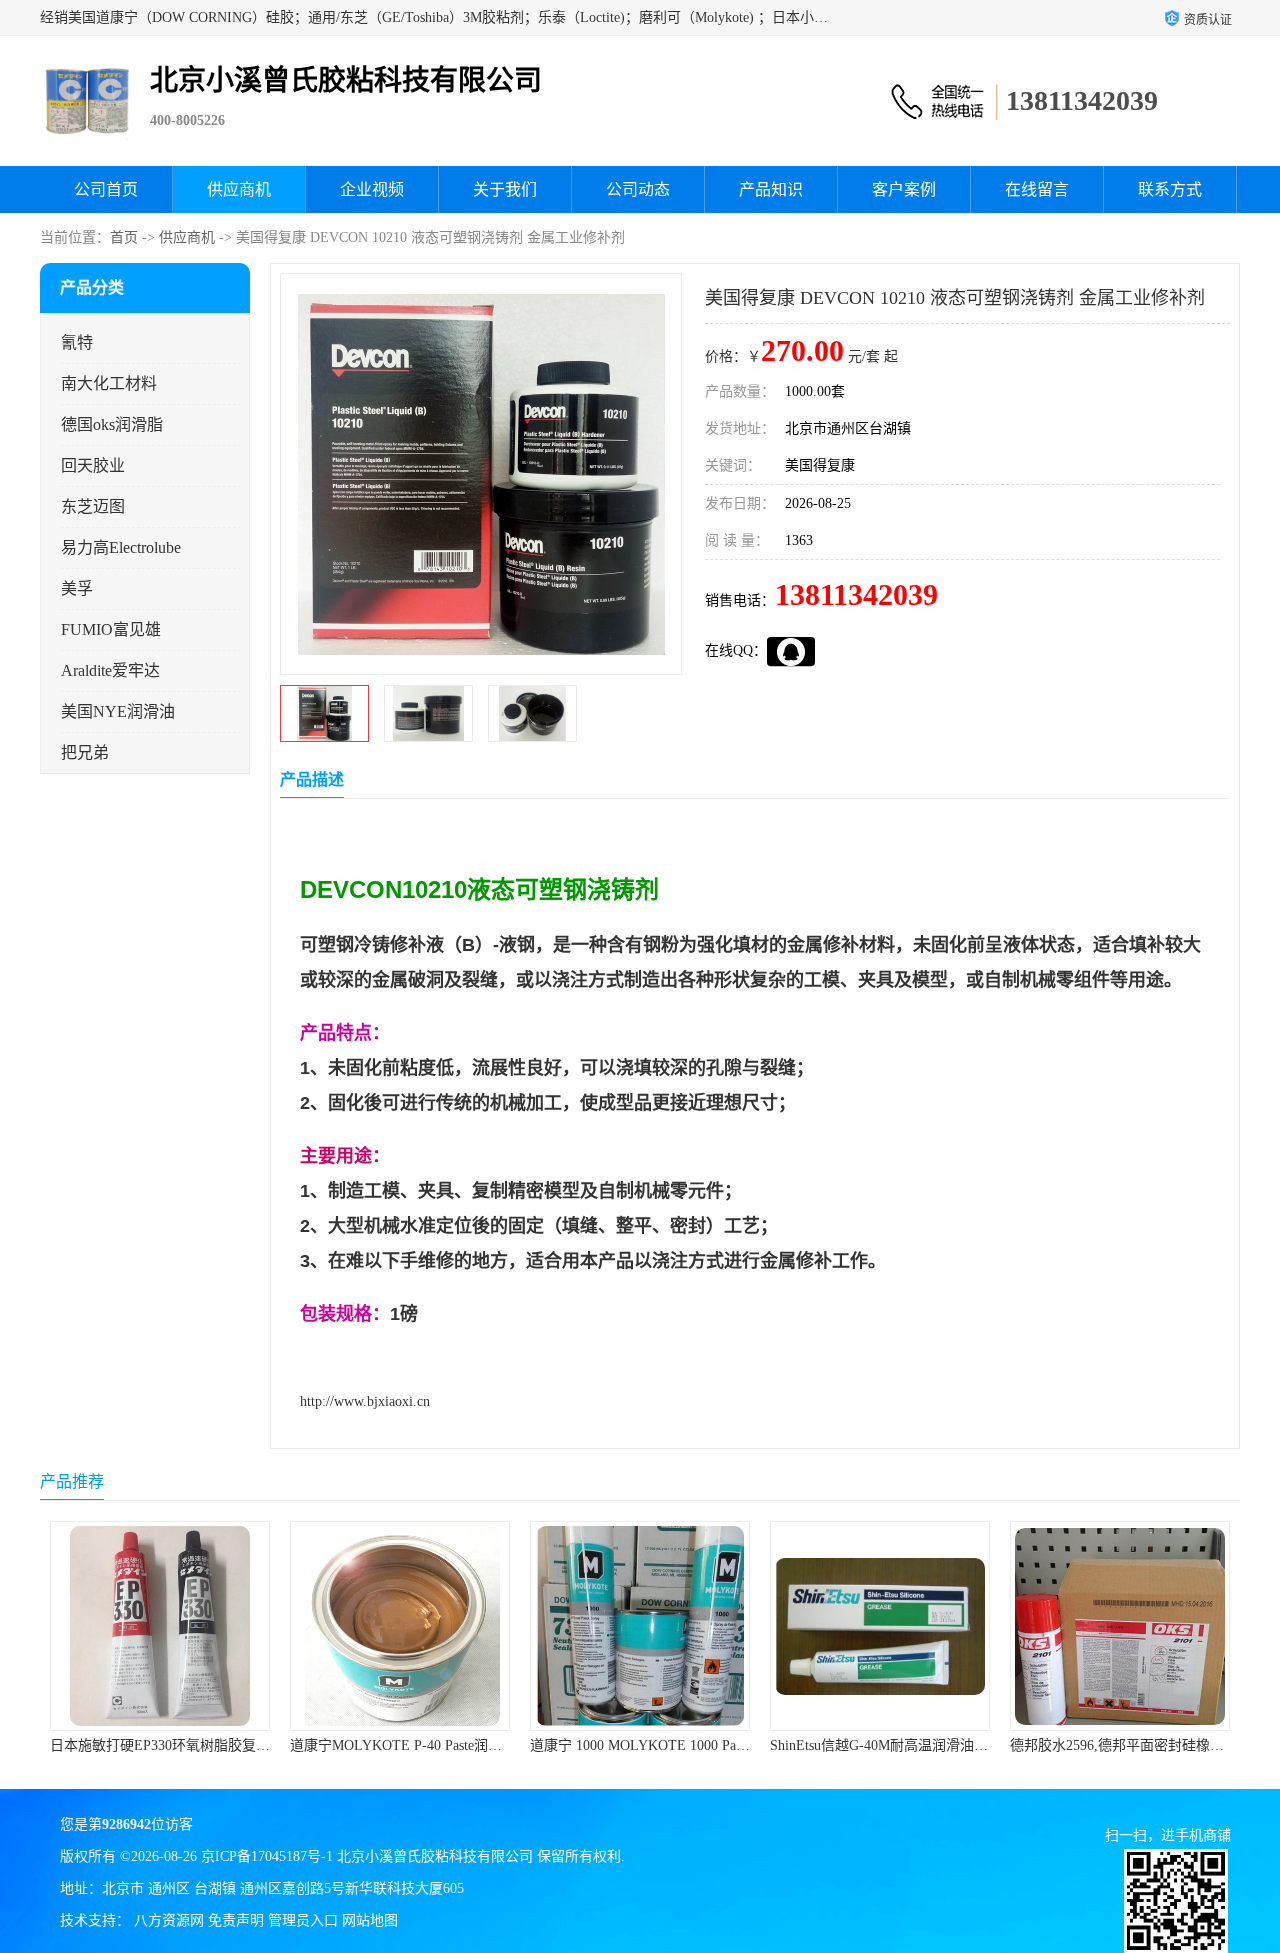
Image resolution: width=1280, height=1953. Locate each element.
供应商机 (239, 189)
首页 (124, 237)
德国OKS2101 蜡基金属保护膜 (1120, 1745)
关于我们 (505, 189)
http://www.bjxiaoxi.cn (365, 1401)
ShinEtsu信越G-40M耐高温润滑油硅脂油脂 (660, 1745)
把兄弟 (85, 752)
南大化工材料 (109, 383)
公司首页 (106, 189)
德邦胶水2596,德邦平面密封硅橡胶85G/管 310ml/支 (927, 1745)
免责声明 (236, 1920)
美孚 (77, 588)
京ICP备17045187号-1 (267, 1856)
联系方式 (1170, 189)
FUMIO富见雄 (111, 629)
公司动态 (638, 189)
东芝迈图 (93, 506)
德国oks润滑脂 (112, 424)
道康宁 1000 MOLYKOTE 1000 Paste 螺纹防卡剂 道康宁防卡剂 (481, 1745)
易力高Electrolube (121, 547)
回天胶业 (93, 465)
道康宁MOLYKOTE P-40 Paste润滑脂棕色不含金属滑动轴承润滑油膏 (261, 1745)
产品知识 (771, 189)
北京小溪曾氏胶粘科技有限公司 (435, 1856)
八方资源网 (169, 1920)
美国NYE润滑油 (118, 711)
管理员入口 (303, 1920)
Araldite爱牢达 (110, 670)
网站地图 (370, 1920)
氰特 (77, 342)
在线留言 (1037, 189)
